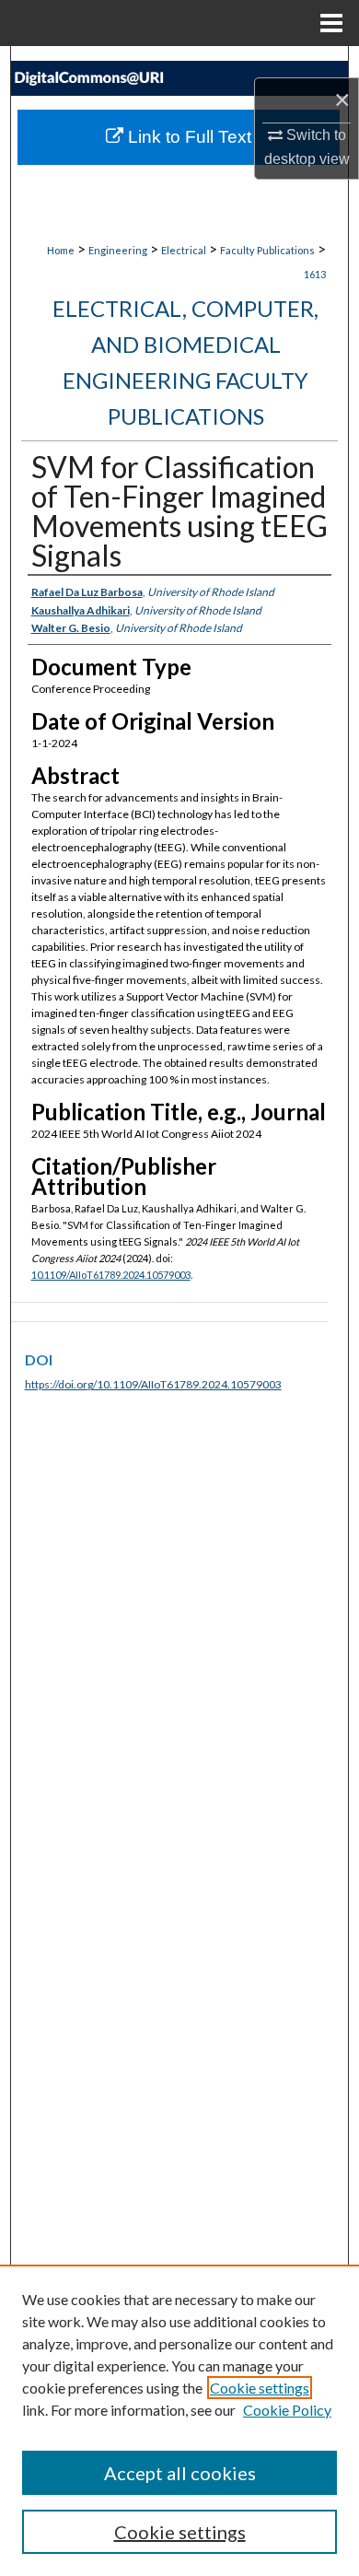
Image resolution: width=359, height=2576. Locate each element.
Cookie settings (260, 2388)
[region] (179, 2420)
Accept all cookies (180, 2473)
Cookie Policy (287, 2410)
